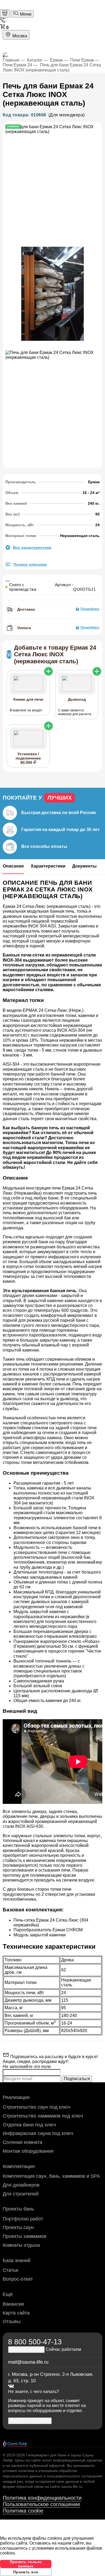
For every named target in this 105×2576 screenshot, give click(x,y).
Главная (11, 60)
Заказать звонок (26, 2349)
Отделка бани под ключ (29, 2125)
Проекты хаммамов (24, 2236)
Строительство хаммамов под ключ (43, 2116)
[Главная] (5, 13)
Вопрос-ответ (18, 2279)
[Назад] (52, 56)
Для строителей (21, 2194)
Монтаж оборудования (28, 2151)
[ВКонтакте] (11, 2386)
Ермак (56, 60)
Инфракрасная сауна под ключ (38, 2133)
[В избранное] (8, 581)
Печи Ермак (82, 60)
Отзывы (12, 2321)
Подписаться (77, 2079)
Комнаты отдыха (21, 2245)
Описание (13, 866)
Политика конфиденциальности (42, 2498)
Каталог (35, 60)
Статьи (10, 2270)
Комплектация (19, 2166)
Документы (84, 866)
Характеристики (48, 866)
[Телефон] (3, 21)
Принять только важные (26, 2564)
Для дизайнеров (21, 2185)
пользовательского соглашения (75, 2476)
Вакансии (13, 2304)
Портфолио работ (23, 2219)
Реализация (16, 2097)
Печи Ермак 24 (17, 65)
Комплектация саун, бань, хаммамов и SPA (51, 2176)
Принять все (26, 2572)
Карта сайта (16, 2313)
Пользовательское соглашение (41, 2504)
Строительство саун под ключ (36, 2107)
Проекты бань (18, 2209)
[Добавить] (48, 671)
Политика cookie (23, 2511)
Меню (25, 14)
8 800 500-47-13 (35, 2342)
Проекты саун (18, 2227)
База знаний (17, 2260)
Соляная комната (22, 2142)
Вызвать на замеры (30, 2421)
